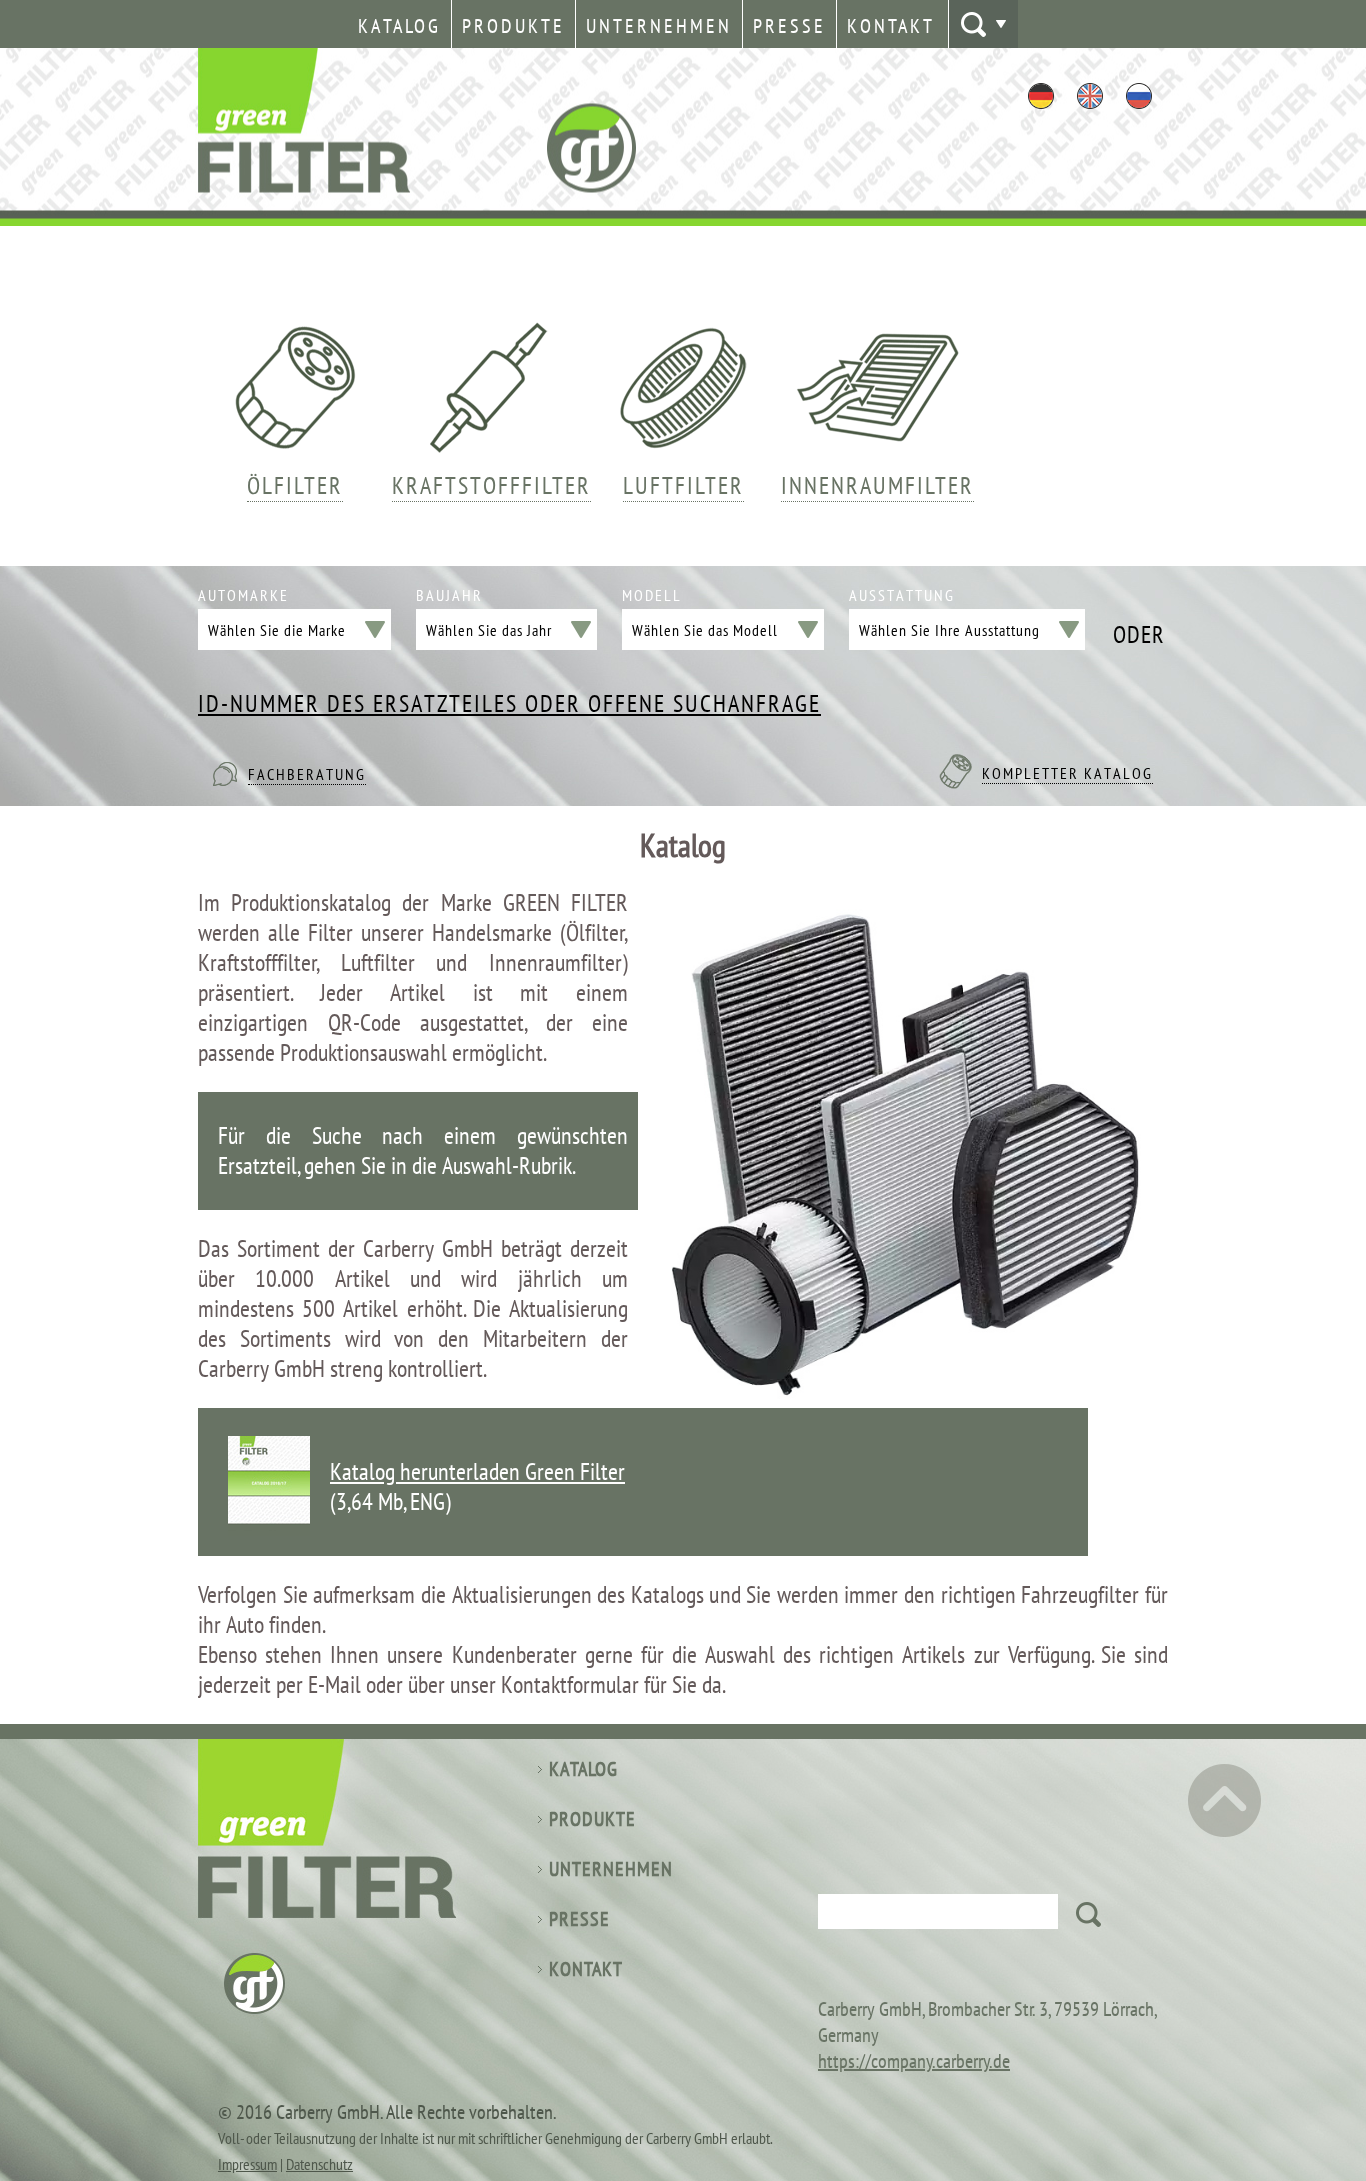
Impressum (247, 2164)
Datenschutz (319, 2164)
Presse (789, 26)
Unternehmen (659, 26)
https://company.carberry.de (914, 2061)
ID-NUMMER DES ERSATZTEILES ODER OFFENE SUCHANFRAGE (509, 704)
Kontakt (891, 26)
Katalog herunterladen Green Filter (477, 1471)
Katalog (399, 26)
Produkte (513, 26)
